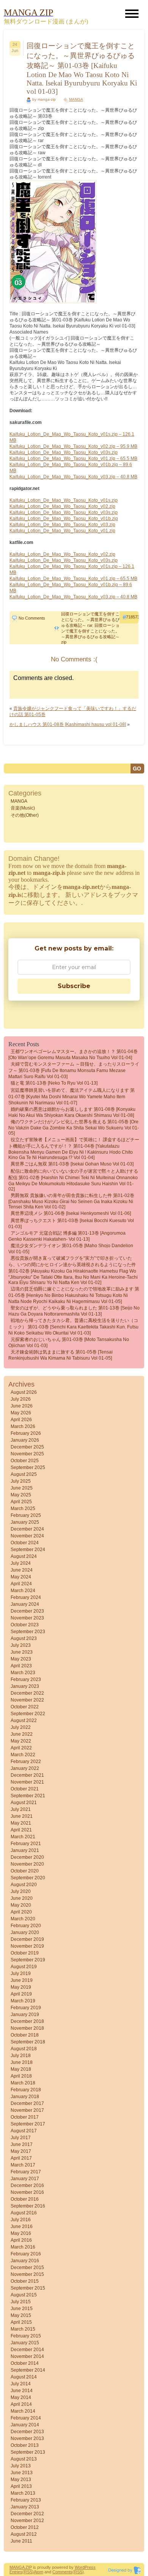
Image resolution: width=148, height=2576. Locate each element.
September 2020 (28, 1878)
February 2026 (26, 1433)
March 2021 (23, 1837)
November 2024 (27, 1536)
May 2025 (21, 1495)
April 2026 (21, 1420)
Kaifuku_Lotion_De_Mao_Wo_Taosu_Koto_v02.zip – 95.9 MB (73, 446)
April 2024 (21, 1584)
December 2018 (27, 2021)
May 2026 (21, 1413)
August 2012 (24, 2534)
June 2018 (22, 2062)
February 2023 (26, 1679)
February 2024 (26, 1597)
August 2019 (24, 1967)
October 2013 (25, 2445)
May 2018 (21, 2069)
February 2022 (26, 1762)
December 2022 (27, 1693)
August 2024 (24, 1556)
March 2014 (23, 2411)
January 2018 (25, 2097)
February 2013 (26, 2500)
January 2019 (25, 2015)
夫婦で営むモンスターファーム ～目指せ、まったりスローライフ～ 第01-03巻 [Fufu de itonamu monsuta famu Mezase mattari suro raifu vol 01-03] (74, 1070)
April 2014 (21, 2404)
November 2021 (27, 1782)
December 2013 (27, 2432)
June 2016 (22, 2227)
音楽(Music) (23, 808)
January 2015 (25, 2343)
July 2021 (21, 1809)
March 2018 (23, 2083)
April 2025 (21, 1502)
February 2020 (26, 1926)
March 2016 (23, 2247)
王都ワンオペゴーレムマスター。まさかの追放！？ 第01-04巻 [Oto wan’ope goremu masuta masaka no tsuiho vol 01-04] (73, 1055)
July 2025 (21, 1481)
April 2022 (21, 1748)
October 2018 (25, 2035)
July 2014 (21, 2384)
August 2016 (24, 2213)
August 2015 (24, 2295)
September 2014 (28, 2370)
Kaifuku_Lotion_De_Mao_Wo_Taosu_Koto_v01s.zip (64, 500)
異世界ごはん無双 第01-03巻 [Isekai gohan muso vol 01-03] (72, 1164)
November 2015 (27, 2274)
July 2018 (21, 2056)
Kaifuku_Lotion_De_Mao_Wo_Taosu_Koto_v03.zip (62, 525)
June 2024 (22, 1570)
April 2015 (21, 2322)
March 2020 (23, 1919)
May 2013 (21, 2480)
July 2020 (21, 1891)
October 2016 (25, 2199)
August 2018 (24, 2049)
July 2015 (21, 2302)
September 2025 (28, 1467)
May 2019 (21, 1987)
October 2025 (25, 1461)
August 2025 (24, 1474)
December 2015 (27, 2268)
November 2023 (27, 1618)
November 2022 (27, 1700)
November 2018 (27, 2028)
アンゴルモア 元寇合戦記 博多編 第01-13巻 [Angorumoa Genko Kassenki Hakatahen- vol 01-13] (67, 1236)
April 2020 (21, 1912)
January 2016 (25, 2261)
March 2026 (23, 1426)
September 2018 (28, 2042)
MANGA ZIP (21, 2567)
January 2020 (25, 1932)
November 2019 (27, 1946)
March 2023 (23, 1673)
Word (80, 2567)
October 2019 (25, 1953)
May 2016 (21, 2233)
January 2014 (25, 2425)
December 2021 (27, 1775)
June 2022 (22, 1734)
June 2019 (22, 1980)
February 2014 (26, 2418)
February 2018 (26, 2090)
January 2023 (25, 1686)
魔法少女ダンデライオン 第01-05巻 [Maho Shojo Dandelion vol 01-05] (71, 1249)
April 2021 (21, 1830)
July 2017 (21, 2138)
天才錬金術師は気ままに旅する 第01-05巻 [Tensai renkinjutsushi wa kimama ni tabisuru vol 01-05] (61, 1355)
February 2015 (26, 2336)
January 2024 (25, 1604)
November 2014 (27, 2356)
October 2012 (25, 2527)
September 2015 (28, 2288)
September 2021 (28, 1796)
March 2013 (23, 2493)
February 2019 (26, 2008)
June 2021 (22, 1816)
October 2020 (25, 1871)
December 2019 (27, 1939)
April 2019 (21, 1994)
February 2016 (26, 2254)
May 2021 (21, 1823)
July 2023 (21, 1645)
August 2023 (24, 1638)
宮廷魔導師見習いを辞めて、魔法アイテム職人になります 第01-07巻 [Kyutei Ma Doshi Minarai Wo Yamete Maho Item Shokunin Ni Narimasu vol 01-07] (72, 1097)
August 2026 (24, 1392)
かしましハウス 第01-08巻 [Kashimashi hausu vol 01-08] (68, 724)
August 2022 (24, 1720)
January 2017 (25, 2179)
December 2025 (27, 1447)
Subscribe (74, 986)
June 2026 (22, 1406)
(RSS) (28, 2572)
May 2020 (21, 1905)
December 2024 (27, 1529)
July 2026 (21, 1399)
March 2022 (23, 1755)
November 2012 (27, 2521)
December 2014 (27, 2350)
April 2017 (21, 2158)
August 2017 (24, 2131)
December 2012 (27, 2514)
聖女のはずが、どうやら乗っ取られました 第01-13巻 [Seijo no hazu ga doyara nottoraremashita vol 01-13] (74, 1311)
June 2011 (21, 2541)
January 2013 (25, 2507)
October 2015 (25, 2281)
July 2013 (21, 2466)
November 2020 (27, 1864)
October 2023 (25, 1625)
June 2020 (22, 1898)
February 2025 (26, 1515)
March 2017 (23, 2165)
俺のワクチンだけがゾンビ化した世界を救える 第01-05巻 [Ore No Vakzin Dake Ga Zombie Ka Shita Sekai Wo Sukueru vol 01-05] (74, 1127)
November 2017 (27, 2110)
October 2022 (25, 1707)
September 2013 (28, 2452)
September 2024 (28, 1550)
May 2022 (21, 1741)
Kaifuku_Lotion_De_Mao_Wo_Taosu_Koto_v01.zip (62, 531)
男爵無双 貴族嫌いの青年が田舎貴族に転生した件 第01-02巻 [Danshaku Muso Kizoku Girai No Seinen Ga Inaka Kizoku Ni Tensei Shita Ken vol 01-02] (71, 1201)
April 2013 (21, 2486)
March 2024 (23, 1591)
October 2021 (25, 1789)
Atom (39, 2572)
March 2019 (23, 2001)
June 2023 (22, 1652)
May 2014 (21, 2397)
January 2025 (25, 1522)
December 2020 (27, 1857)
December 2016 (27, 2185)
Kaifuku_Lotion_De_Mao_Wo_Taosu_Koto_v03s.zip (64, 452)
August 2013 (24, 2459)
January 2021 (25, 1850)
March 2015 (23, 2329)
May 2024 (21, 1577)
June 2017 (22, 2144)
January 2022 (25, 1768)
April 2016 (21, 2240)
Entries (16, 2572)
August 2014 (24, 2377)
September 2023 (28, 1632)
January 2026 (25, 1440)
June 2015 (22, 2309)
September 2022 (28, 1714)
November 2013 (27, 2438)
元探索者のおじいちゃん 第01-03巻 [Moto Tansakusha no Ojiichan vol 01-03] (69, 1343)
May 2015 (21, 2315)
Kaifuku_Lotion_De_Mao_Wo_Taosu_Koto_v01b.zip (64, 519)
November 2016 (27, 2192)
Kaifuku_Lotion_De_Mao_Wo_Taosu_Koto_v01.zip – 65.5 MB (73, 459)
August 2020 (24, 1885)
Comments (62, 2572)
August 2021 (24, 1803)
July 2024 (21, 1563)
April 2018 (21, 2076)
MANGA (76, 99)
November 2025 (27, 1454)
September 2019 (28, 1960)
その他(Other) (25, 815)
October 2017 (25, 2117)
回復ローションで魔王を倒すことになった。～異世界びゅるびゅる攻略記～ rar (90, 620)
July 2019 (21, 1974)
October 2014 (25, 2363)
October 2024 (25, 1543)
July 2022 (21, 1727)
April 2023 (21, 1666)
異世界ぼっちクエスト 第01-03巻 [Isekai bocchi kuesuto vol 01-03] (71, 1224)
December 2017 (27, 2103)
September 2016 (28, 2206)
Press (90, 2567)
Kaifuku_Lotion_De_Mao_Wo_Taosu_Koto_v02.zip (62, 506)
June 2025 (22, 1488)
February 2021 (26, 1844)
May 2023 (21, 1659)
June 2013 (22, 2473)
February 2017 (26, 2172)
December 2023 (27, 1611)
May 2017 (21, 2151)
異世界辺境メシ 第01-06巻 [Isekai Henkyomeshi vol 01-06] (71, 1213)
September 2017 (28, 2124)
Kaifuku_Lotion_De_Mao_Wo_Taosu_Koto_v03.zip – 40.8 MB (73, 477)
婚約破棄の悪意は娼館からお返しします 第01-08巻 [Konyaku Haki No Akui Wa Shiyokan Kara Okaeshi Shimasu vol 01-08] (72, 1112)
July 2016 (21, 2220)
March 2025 (23, 1509)
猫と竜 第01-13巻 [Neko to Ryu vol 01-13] (54, 1083)
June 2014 (22, 2391)
